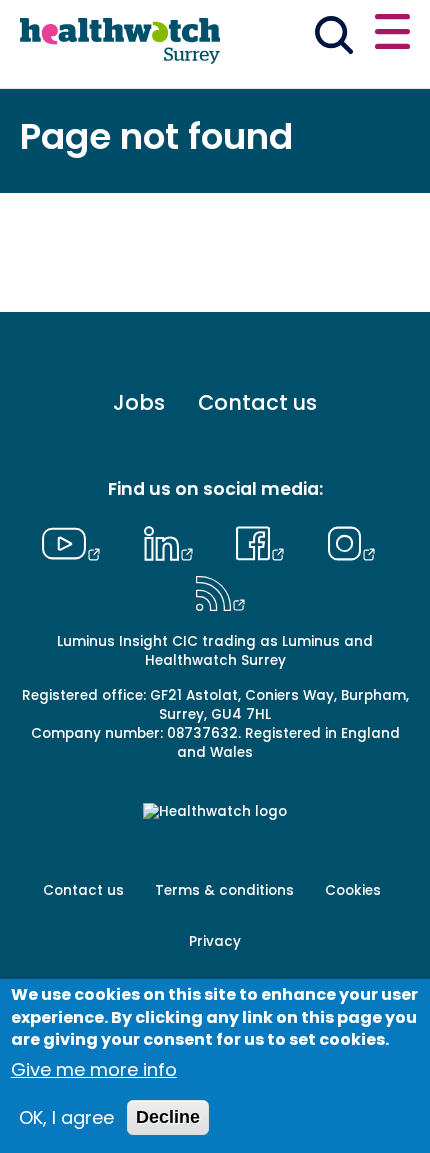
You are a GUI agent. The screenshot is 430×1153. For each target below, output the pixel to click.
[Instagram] (351, 541)
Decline (168, 1117)
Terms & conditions (224, 890)
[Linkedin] (173, 541)
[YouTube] (76, 541)
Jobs (139, 402)
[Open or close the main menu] (392, 34)
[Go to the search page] (333, 38)
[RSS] (220, 591)
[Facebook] (265, 541)
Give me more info (94, 1069)
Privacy (215, 941)
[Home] (120, 42)
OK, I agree (66, 1117)
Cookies (353, 890)
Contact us (257, 402)
